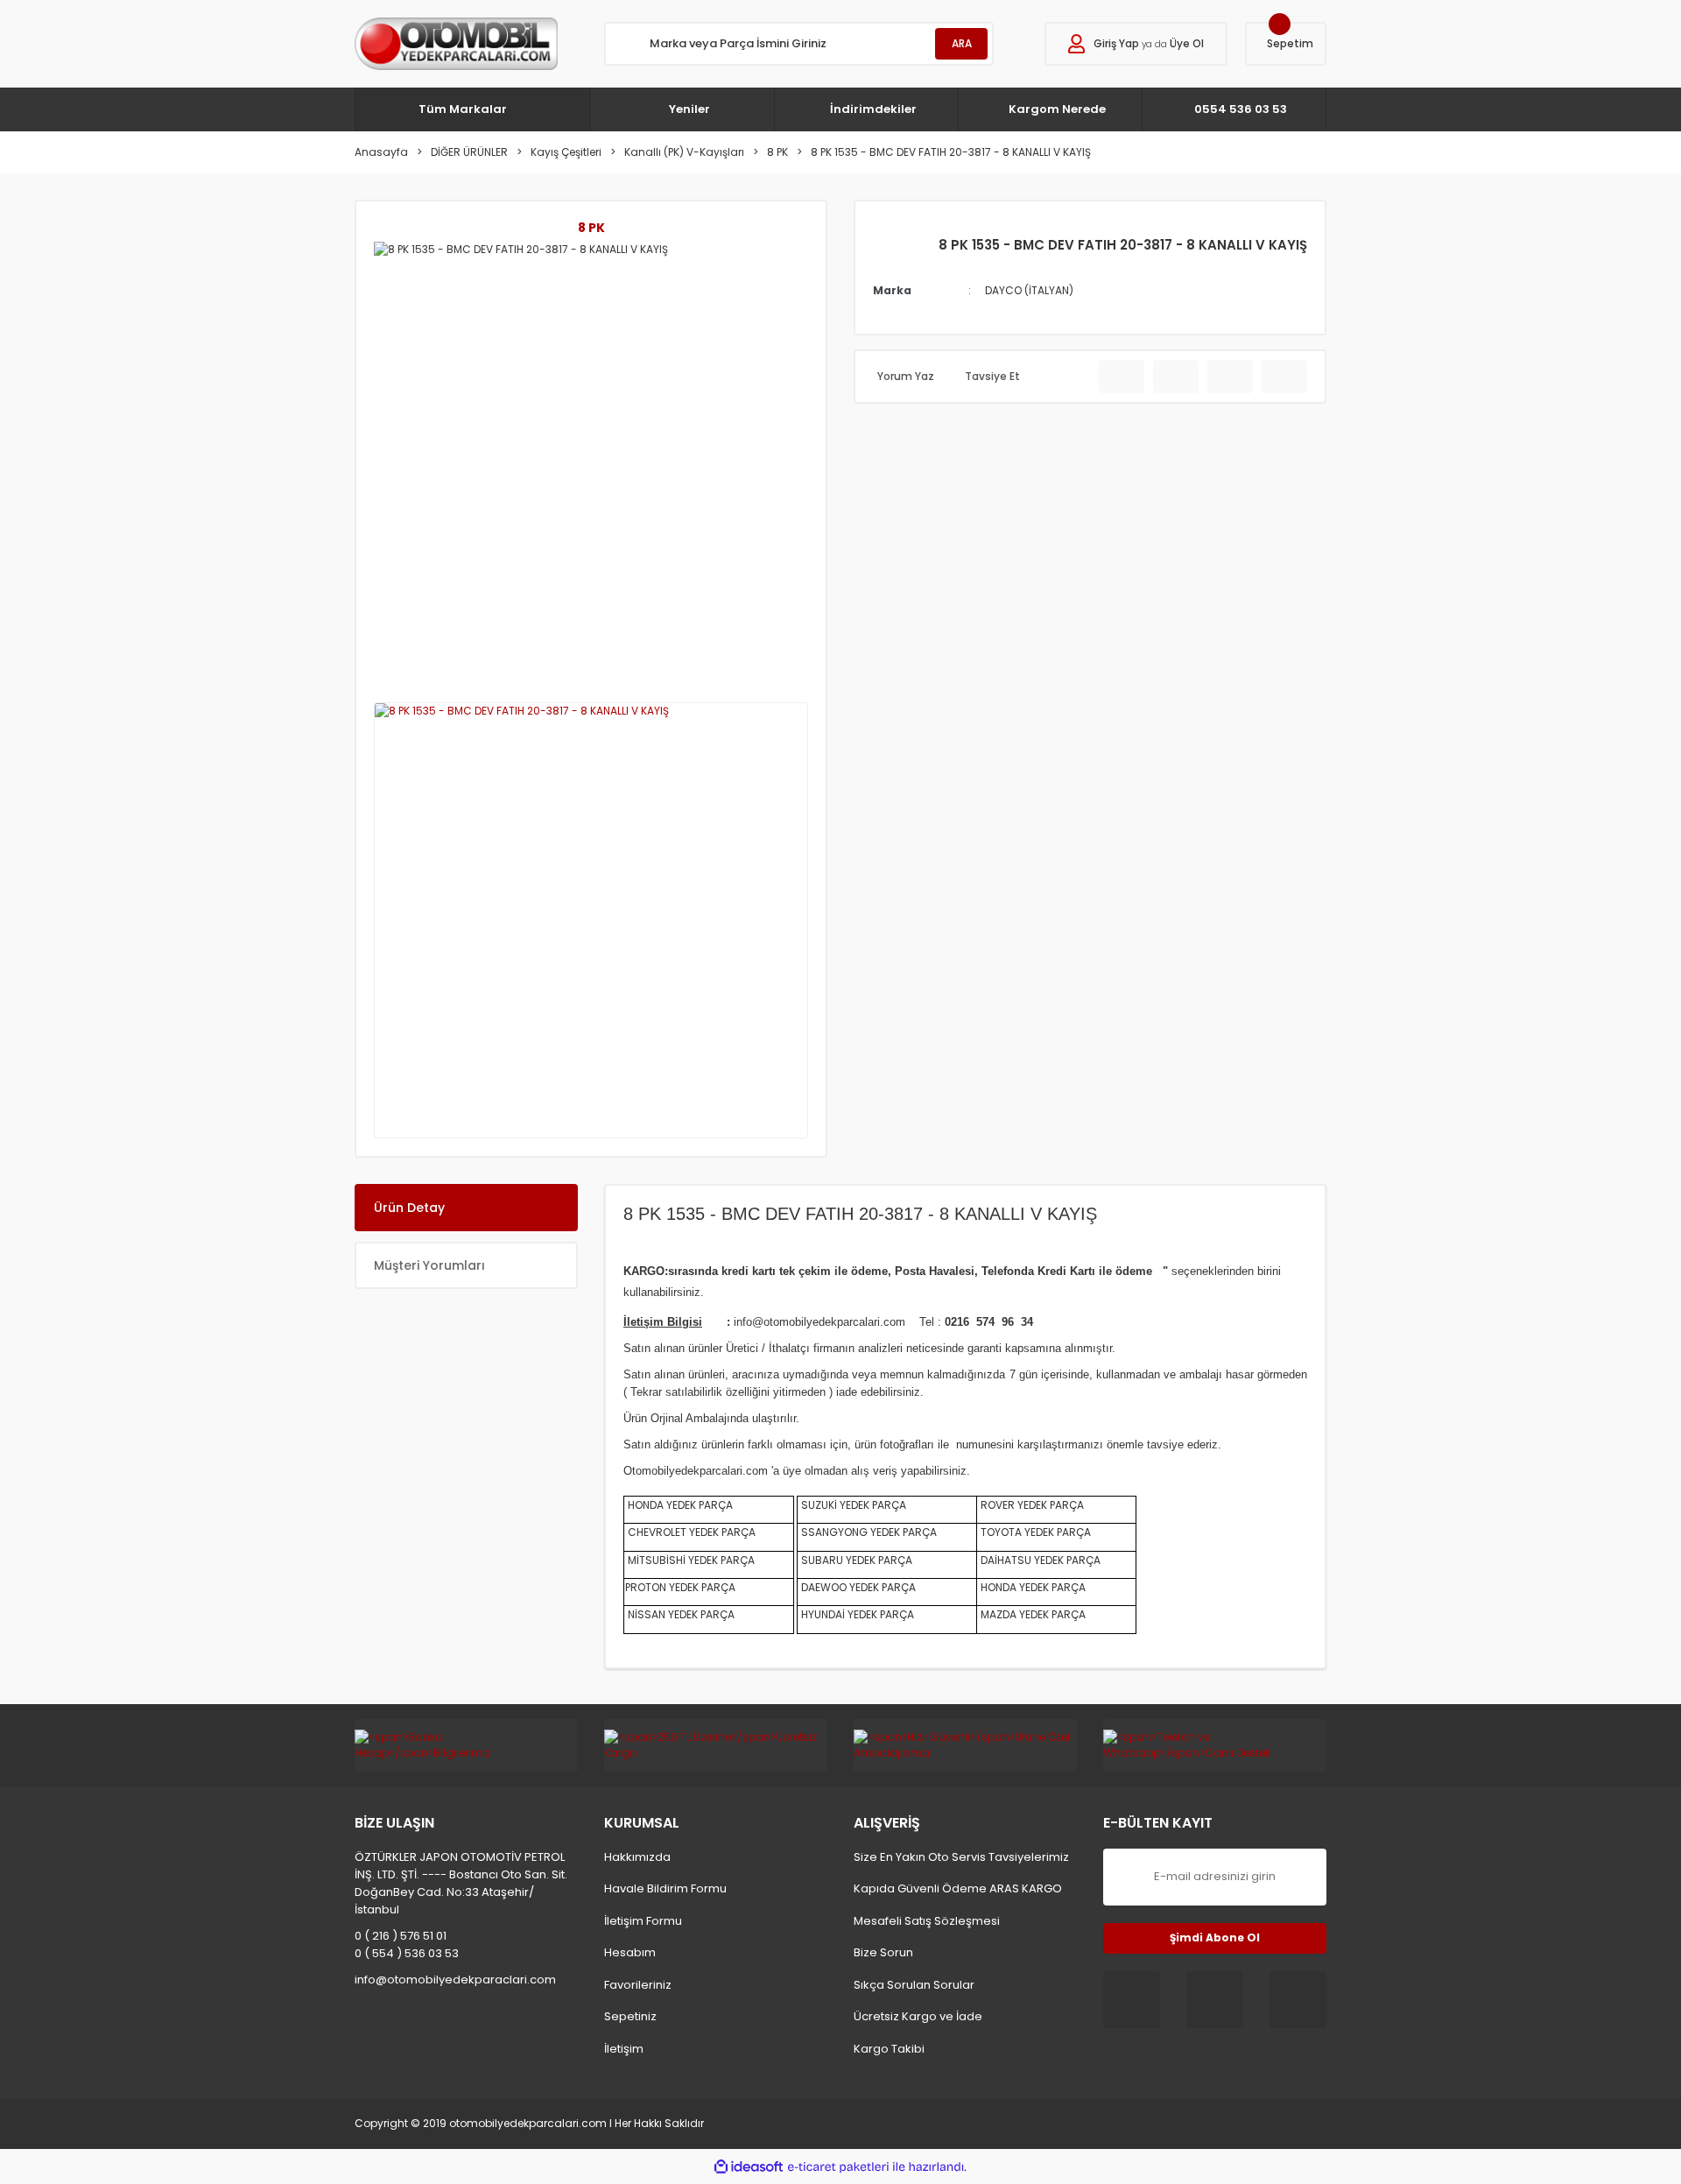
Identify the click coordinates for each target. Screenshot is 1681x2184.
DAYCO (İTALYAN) (1029, 290)
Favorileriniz (638, 1985)
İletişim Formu (643, 1921)
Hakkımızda (637, 1857)
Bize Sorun (883, 1952)
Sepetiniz (630, 2016)
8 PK (591, 228)
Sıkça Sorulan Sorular (914, 1985)
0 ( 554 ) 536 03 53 (407, 1953)
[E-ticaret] (838, 2166)
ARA (962, 43)
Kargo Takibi (889, 2049)
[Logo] (456, 44)
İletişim (624, 2049)
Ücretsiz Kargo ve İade (918, 2016)
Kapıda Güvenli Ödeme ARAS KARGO (958, 1888)
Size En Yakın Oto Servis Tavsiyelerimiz (961, 1857)
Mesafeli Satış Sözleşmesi (927, 1921)
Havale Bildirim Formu (665, 1888)
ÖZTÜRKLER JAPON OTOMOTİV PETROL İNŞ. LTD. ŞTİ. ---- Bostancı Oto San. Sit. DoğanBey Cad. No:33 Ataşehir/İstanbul (461, 1883)
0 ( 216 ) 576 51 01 (401, 1936)
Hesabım (630, 1952)
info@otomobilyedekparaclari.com (455, 1980)
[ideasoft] (749, 2167)
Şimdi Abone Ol (1215, 1937)
